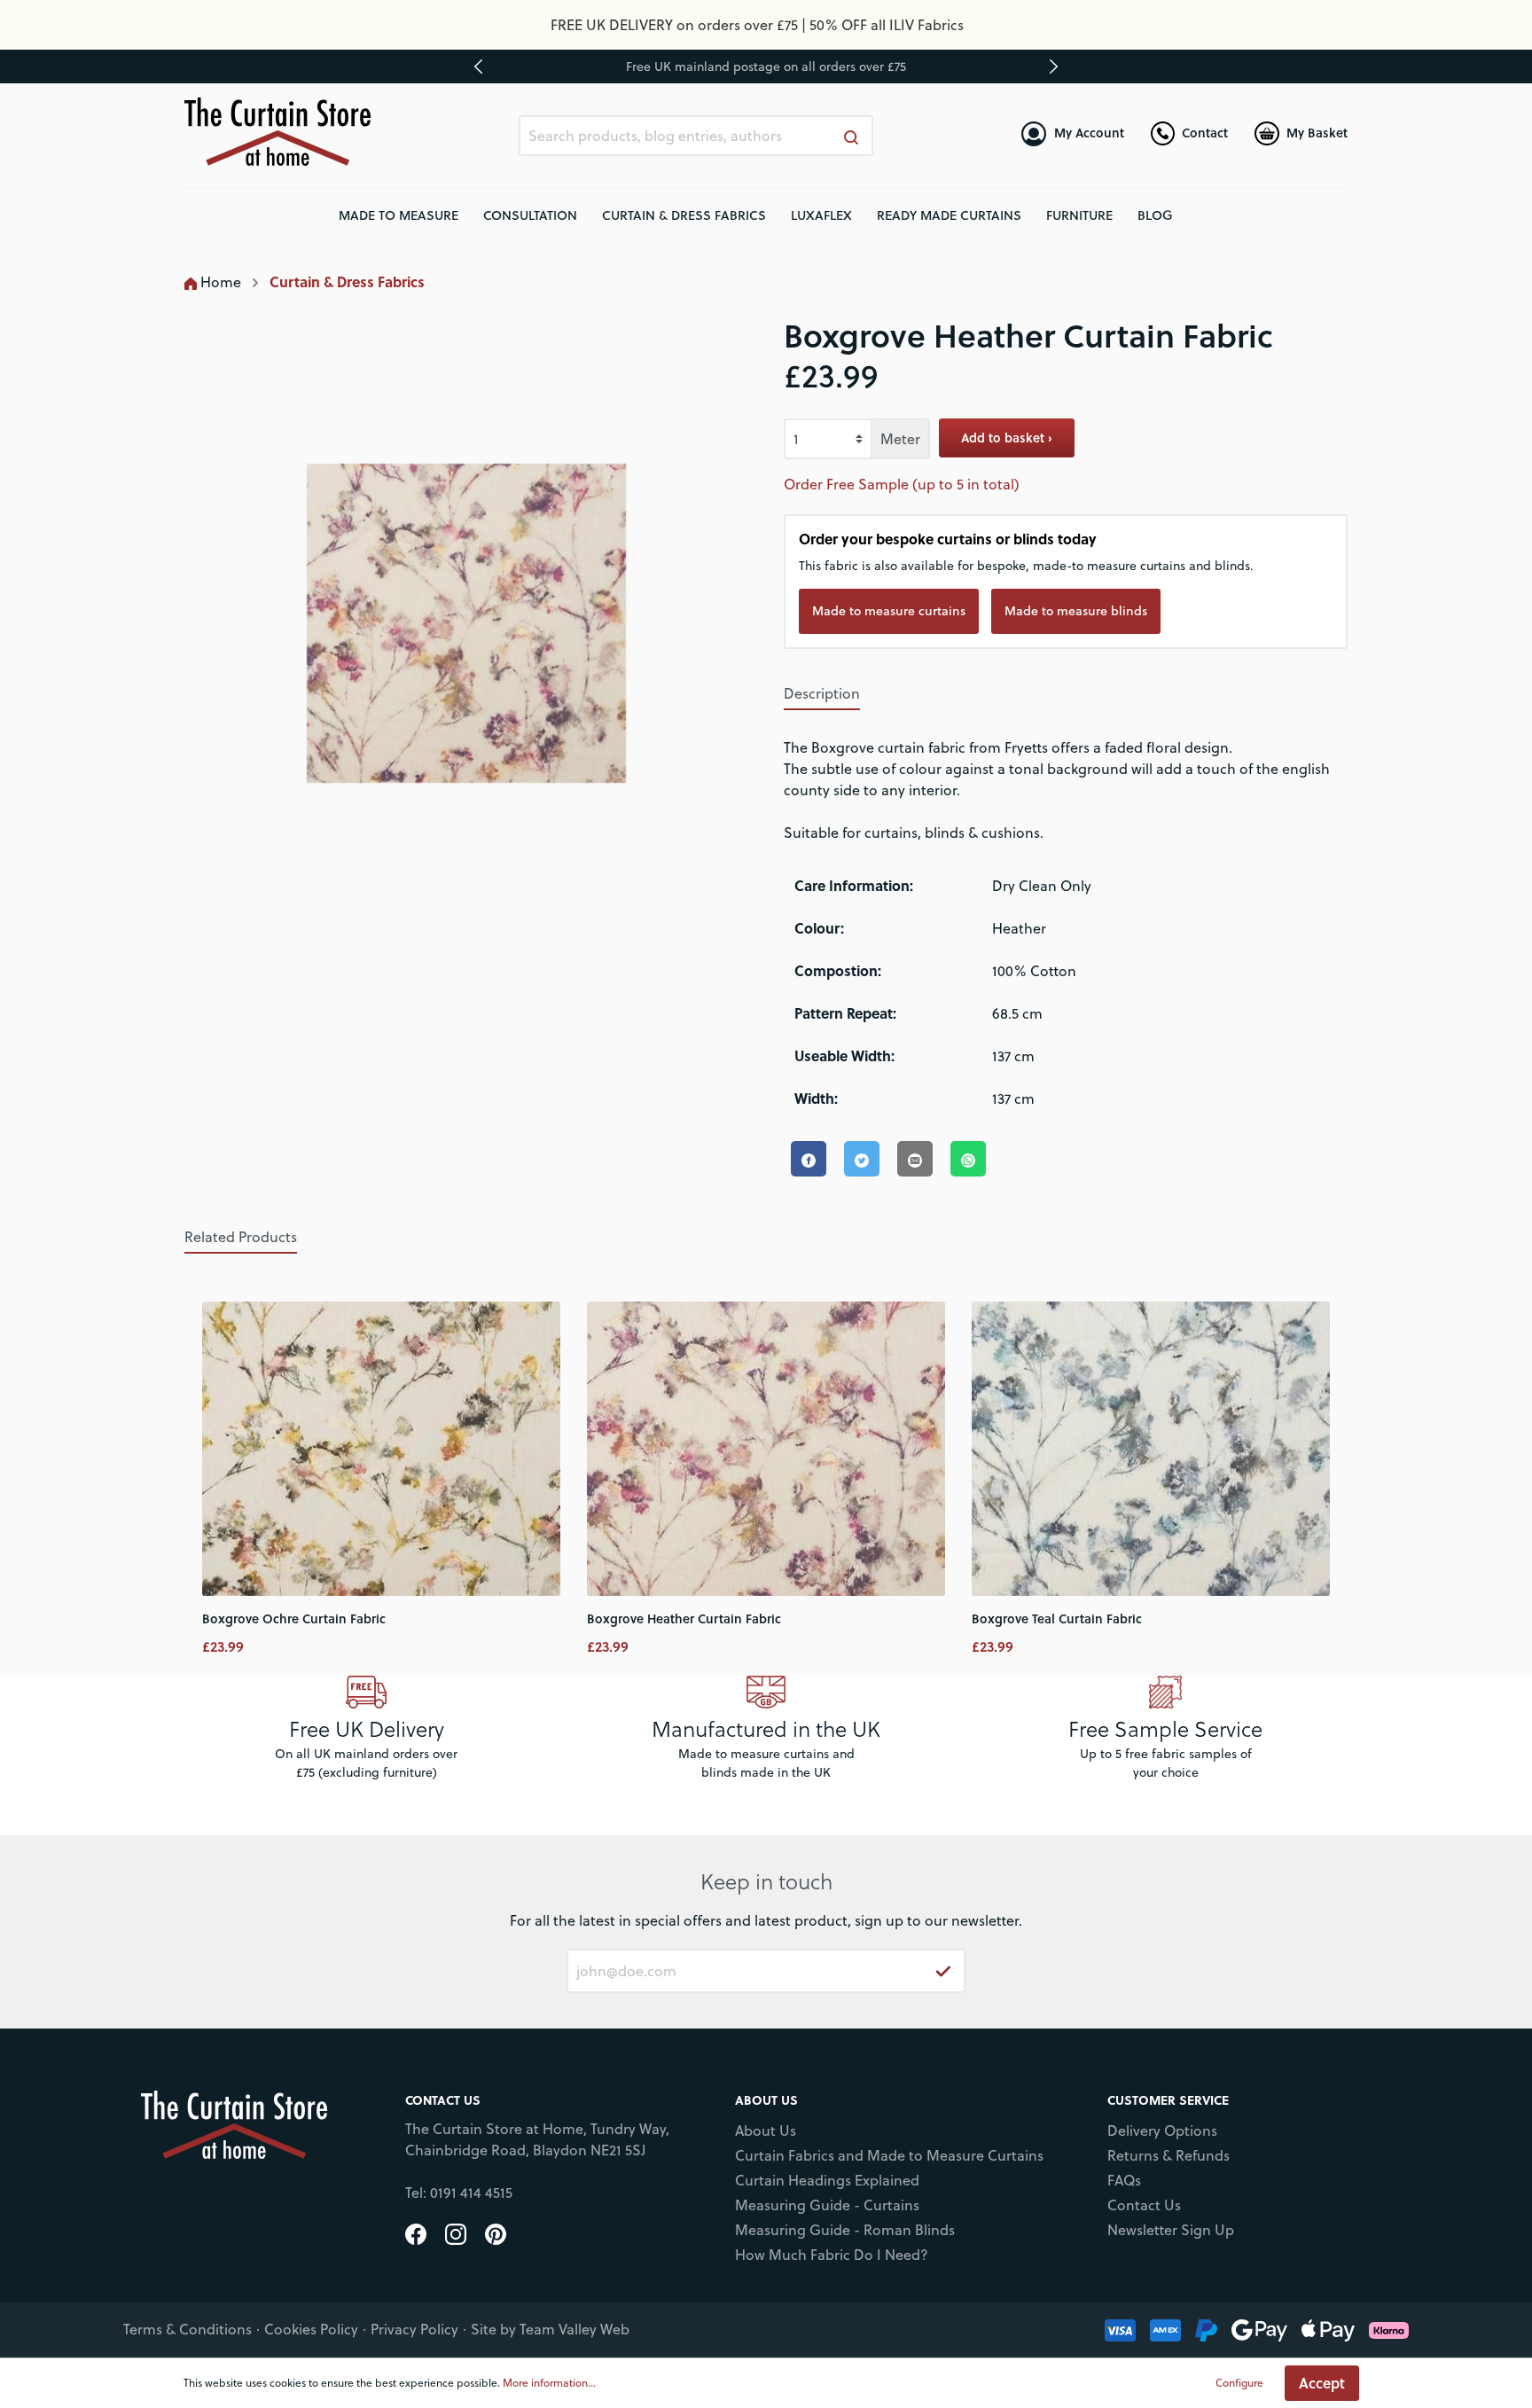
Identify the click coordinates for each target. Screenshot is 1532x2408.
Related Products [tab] (241, 1237)
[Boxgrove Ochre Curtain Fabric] (381, 1449)
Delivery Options (1162, 2130)
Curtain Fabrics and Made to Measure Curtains (889, 2155)
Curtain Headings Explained (827, 2180)
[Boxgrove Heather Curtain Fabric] (766, 1449)
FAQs (1124, 2180)
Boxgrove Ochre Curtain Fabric (294, 1618)
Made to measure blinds (1076, 611)
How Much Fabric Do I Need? (832, 2255)
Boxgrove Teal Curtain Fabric (1057, 1618)
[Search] (852, 136)
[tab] (822, 693)
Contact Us (1144, 2205)
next (1053, 66)
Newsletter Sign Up (1171, 2230)
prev (479, 66)
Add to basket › (1007, 438)
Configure (1239, 2383)
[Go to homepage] (277, 132)
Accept (1322, 2383)
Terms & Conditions (188, 2329)
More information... (549, 2383)
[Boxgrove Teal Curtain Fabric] (1151, 1449)
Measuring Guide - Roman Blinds (845, 2230)
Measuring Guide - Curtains (827, 2205)
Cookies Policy (311, 2329)
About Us (766, 2130)
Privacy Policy (414, 2329)
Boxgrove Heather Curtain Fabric (684, 1618)
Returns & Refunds (1169, 2155)
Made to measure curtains (889, 611)
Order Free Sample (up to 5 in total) (902, 484)
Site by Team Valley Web (550, 2329)
